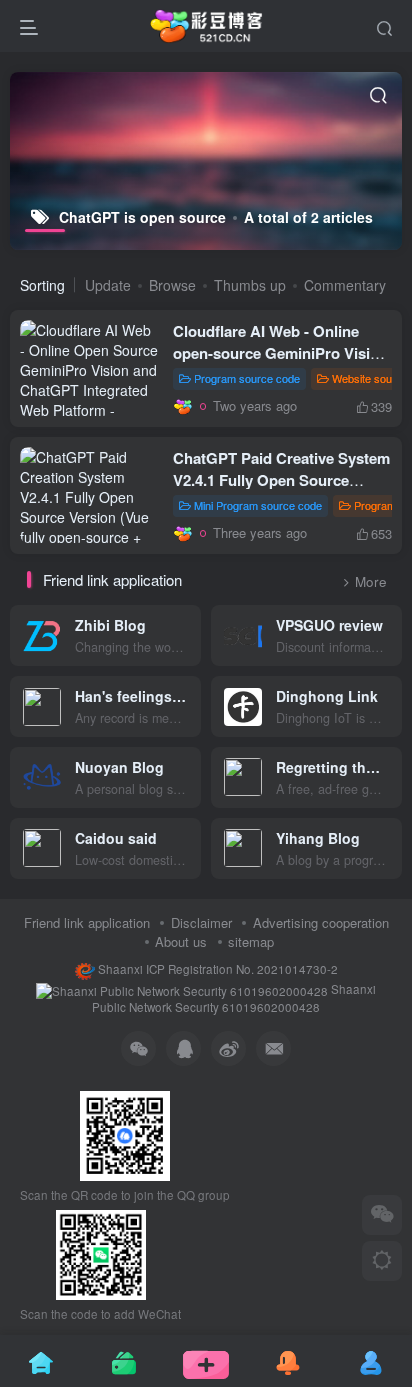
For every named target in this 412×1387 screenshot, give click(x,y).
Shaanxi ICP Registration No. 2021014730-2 (216, 969)
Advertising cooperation (321, 922)
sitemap (251, 941)
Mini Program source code (258, 505)
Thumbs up (250, 285)
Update (108, 285)
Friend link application (87, 922)
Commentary (345, 285)
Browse (172, 285)
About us (181, 941)
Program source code (247, 378)
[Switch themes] (382, 1261)
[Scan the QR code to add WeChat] (382, 1215)
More (371, 581)
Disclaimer (201, 922)
